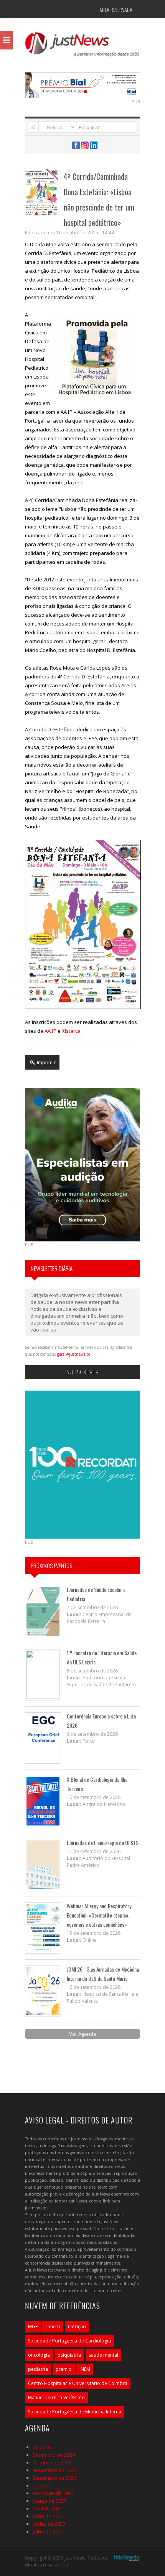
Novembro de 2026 (54, 2470)
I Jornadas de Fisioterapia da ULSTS (103, 1843)
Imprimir (46, 1062)
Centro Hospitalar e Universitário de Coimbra (78, 2383)
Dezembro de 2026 (54, 2478)
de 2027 (42, 2485)
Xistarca (71, 1031)
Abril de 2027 (47, 2509)
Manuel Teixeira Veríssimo (56, 2397)
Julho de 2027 (48, 2532)
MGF (33, 2327)
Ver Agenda (83, 2034)
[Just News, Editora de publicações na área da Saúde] (82, 47)
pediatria (38, 2369)
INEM (85, 2369)
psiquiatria (69, 2355)
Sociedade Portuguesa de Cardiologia (69, 2341)
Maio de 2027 (48, 2516)
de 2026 (42, 2447)
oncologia (39, 2355)
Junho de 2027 (49, 2524)
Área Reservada (116, 9)
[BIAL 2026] (82, 84)
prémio (64, 2369)
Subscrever (82, 1372)
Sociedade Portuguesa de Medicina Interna (75, 2412)
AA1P (50, 1031)
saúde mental (103, 2355)
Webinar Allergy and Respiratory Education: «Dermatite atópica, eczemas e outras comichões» (99, 1915)
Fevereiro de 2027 (53, 2493)
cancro (53, 2327)
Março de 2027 (49, 2501)
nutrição (77, 2327)
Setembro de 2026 (54, 2455)
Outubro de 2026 (52, 2462)
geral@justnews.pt (74, 1354)
